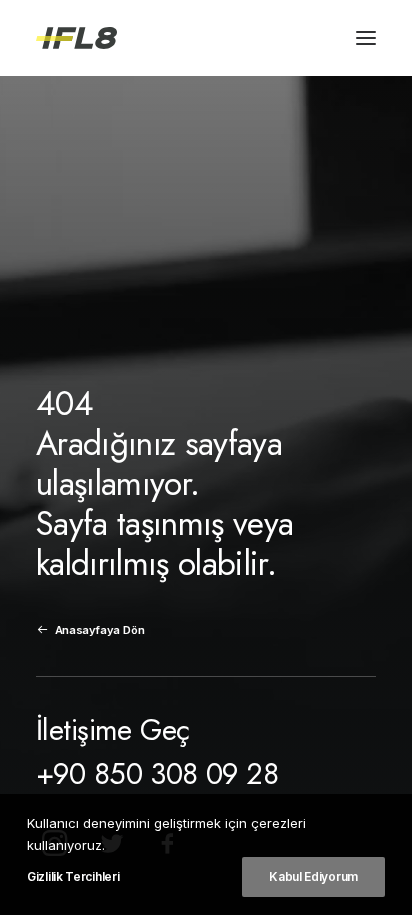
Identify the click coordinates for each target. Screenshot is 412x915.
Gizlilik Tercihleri (73, 876)
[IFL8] (76, 38)
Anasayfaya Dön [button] (100, 630)
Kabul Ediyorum (313, 876)
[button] (366, 38)
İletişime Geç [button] (112, 730)
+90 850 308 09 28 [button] (157, 774)
